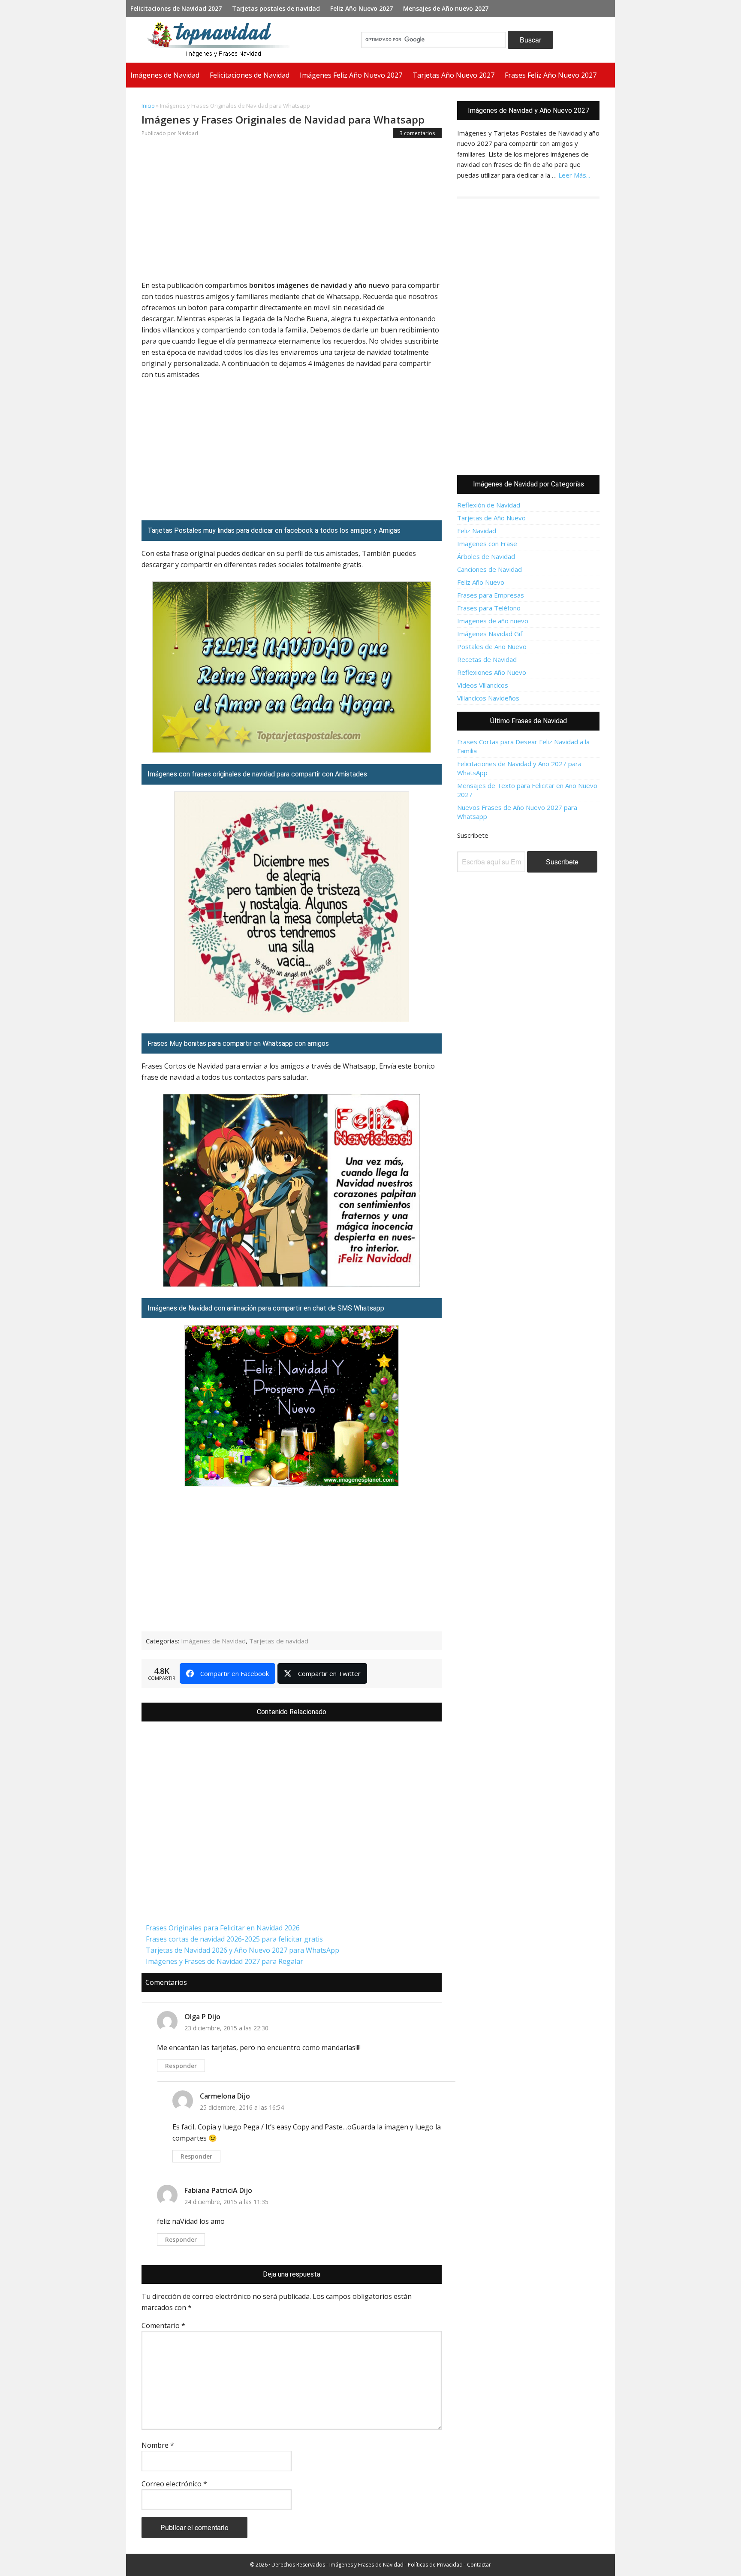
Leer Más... (574, 175)
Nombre (158, 2445)
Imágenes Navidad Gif (490, 634)
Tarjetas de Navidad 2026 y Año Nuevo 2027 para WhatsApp (242, 1950)
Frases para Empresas (491, 595)
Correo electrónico (174, 2484)
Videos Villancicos (483, 685)
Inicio (148, 106)
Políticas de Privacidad (435, 2565)
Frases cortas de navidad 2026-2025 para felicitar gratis (234, 1939)
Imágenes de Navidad (213, 1641)
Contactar (479, 2565)
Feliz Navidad (477, 531)
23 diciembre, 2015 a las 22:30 (226, 2028)
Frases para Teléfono (489, 608)
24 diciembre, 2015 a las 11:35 (226, 2202)
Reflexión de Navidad (489, 505)
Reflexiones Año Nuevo (492, 672)
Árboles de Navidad (486, 556)
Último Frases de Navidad (529, 721)
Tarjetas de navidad (279, 1641)
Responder (181, 2066)
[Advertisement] (292, 213)
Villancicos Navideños (488, 698)
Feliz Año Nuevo (481, 582)
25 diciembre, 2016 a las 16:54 (242, 2107)
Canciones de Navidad (489, 569)
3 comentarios (417, 133)
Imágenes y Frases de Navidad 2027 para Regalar (224, 1961)
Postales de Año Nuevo (492, 646)
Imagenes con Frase (487, 544)
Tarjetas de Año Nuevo (491, 518)
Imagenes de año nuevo (493, 621)
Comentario (163, 2325)
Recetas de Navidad (487, 659)
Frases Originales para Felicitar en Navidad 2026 (223, 1928)
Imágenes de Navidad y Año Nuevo (222, 40)
